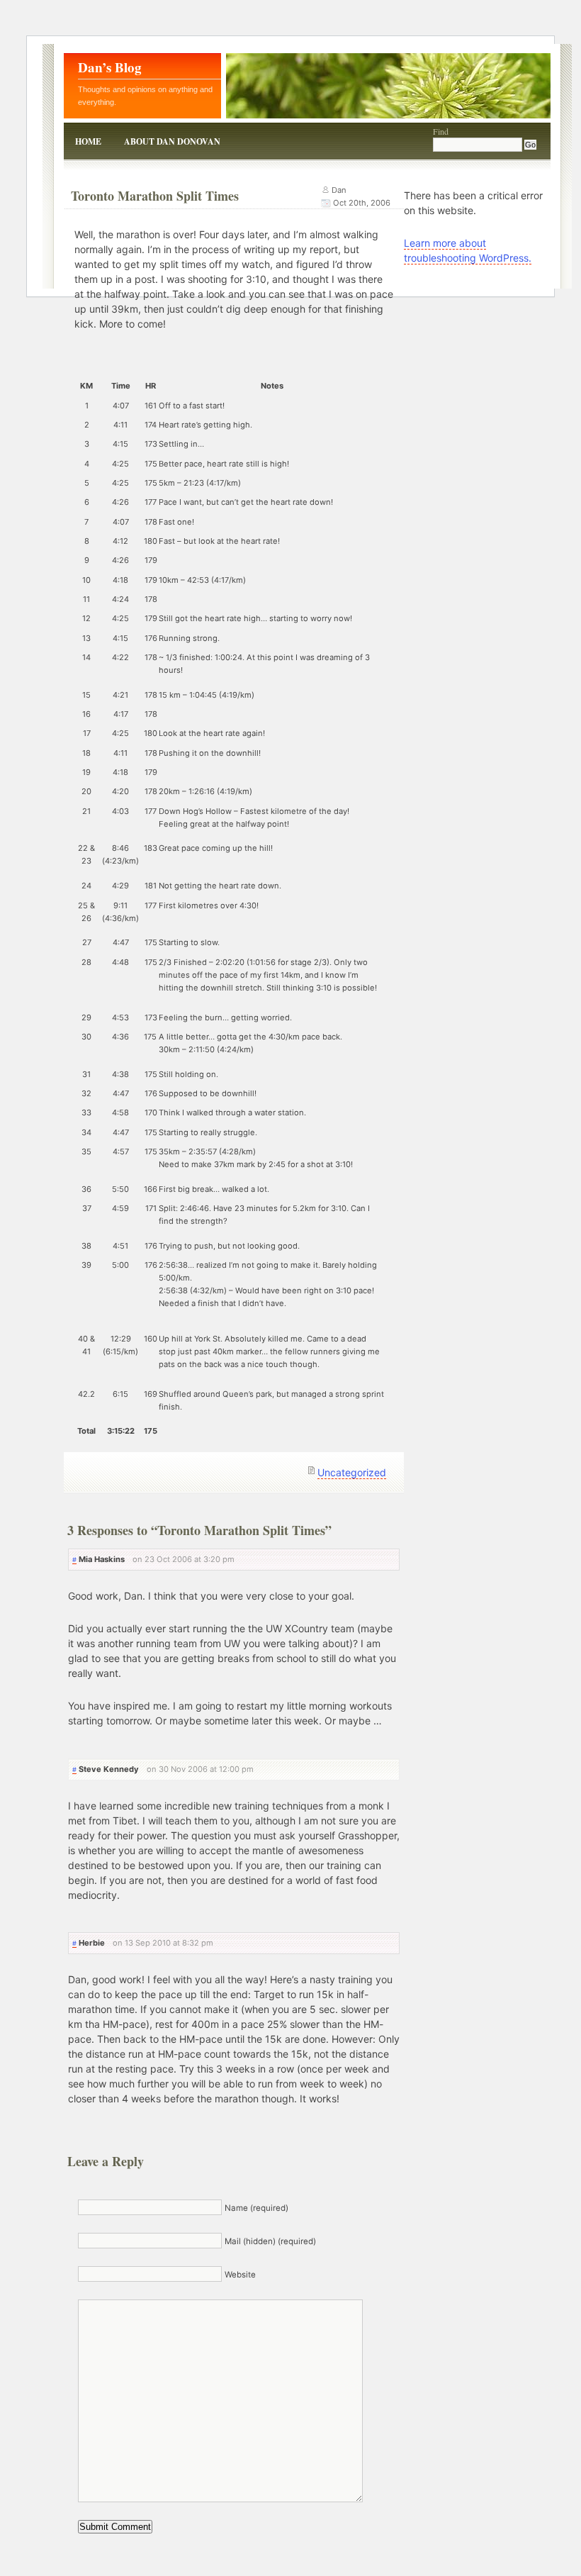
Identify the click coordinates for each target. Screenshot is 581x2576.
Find (441, 131)
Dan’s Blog (110, 67)
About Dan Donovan (172, 141)
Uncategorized (352, 1472)
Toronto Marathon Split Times (155, 196)
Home (88, 141)
